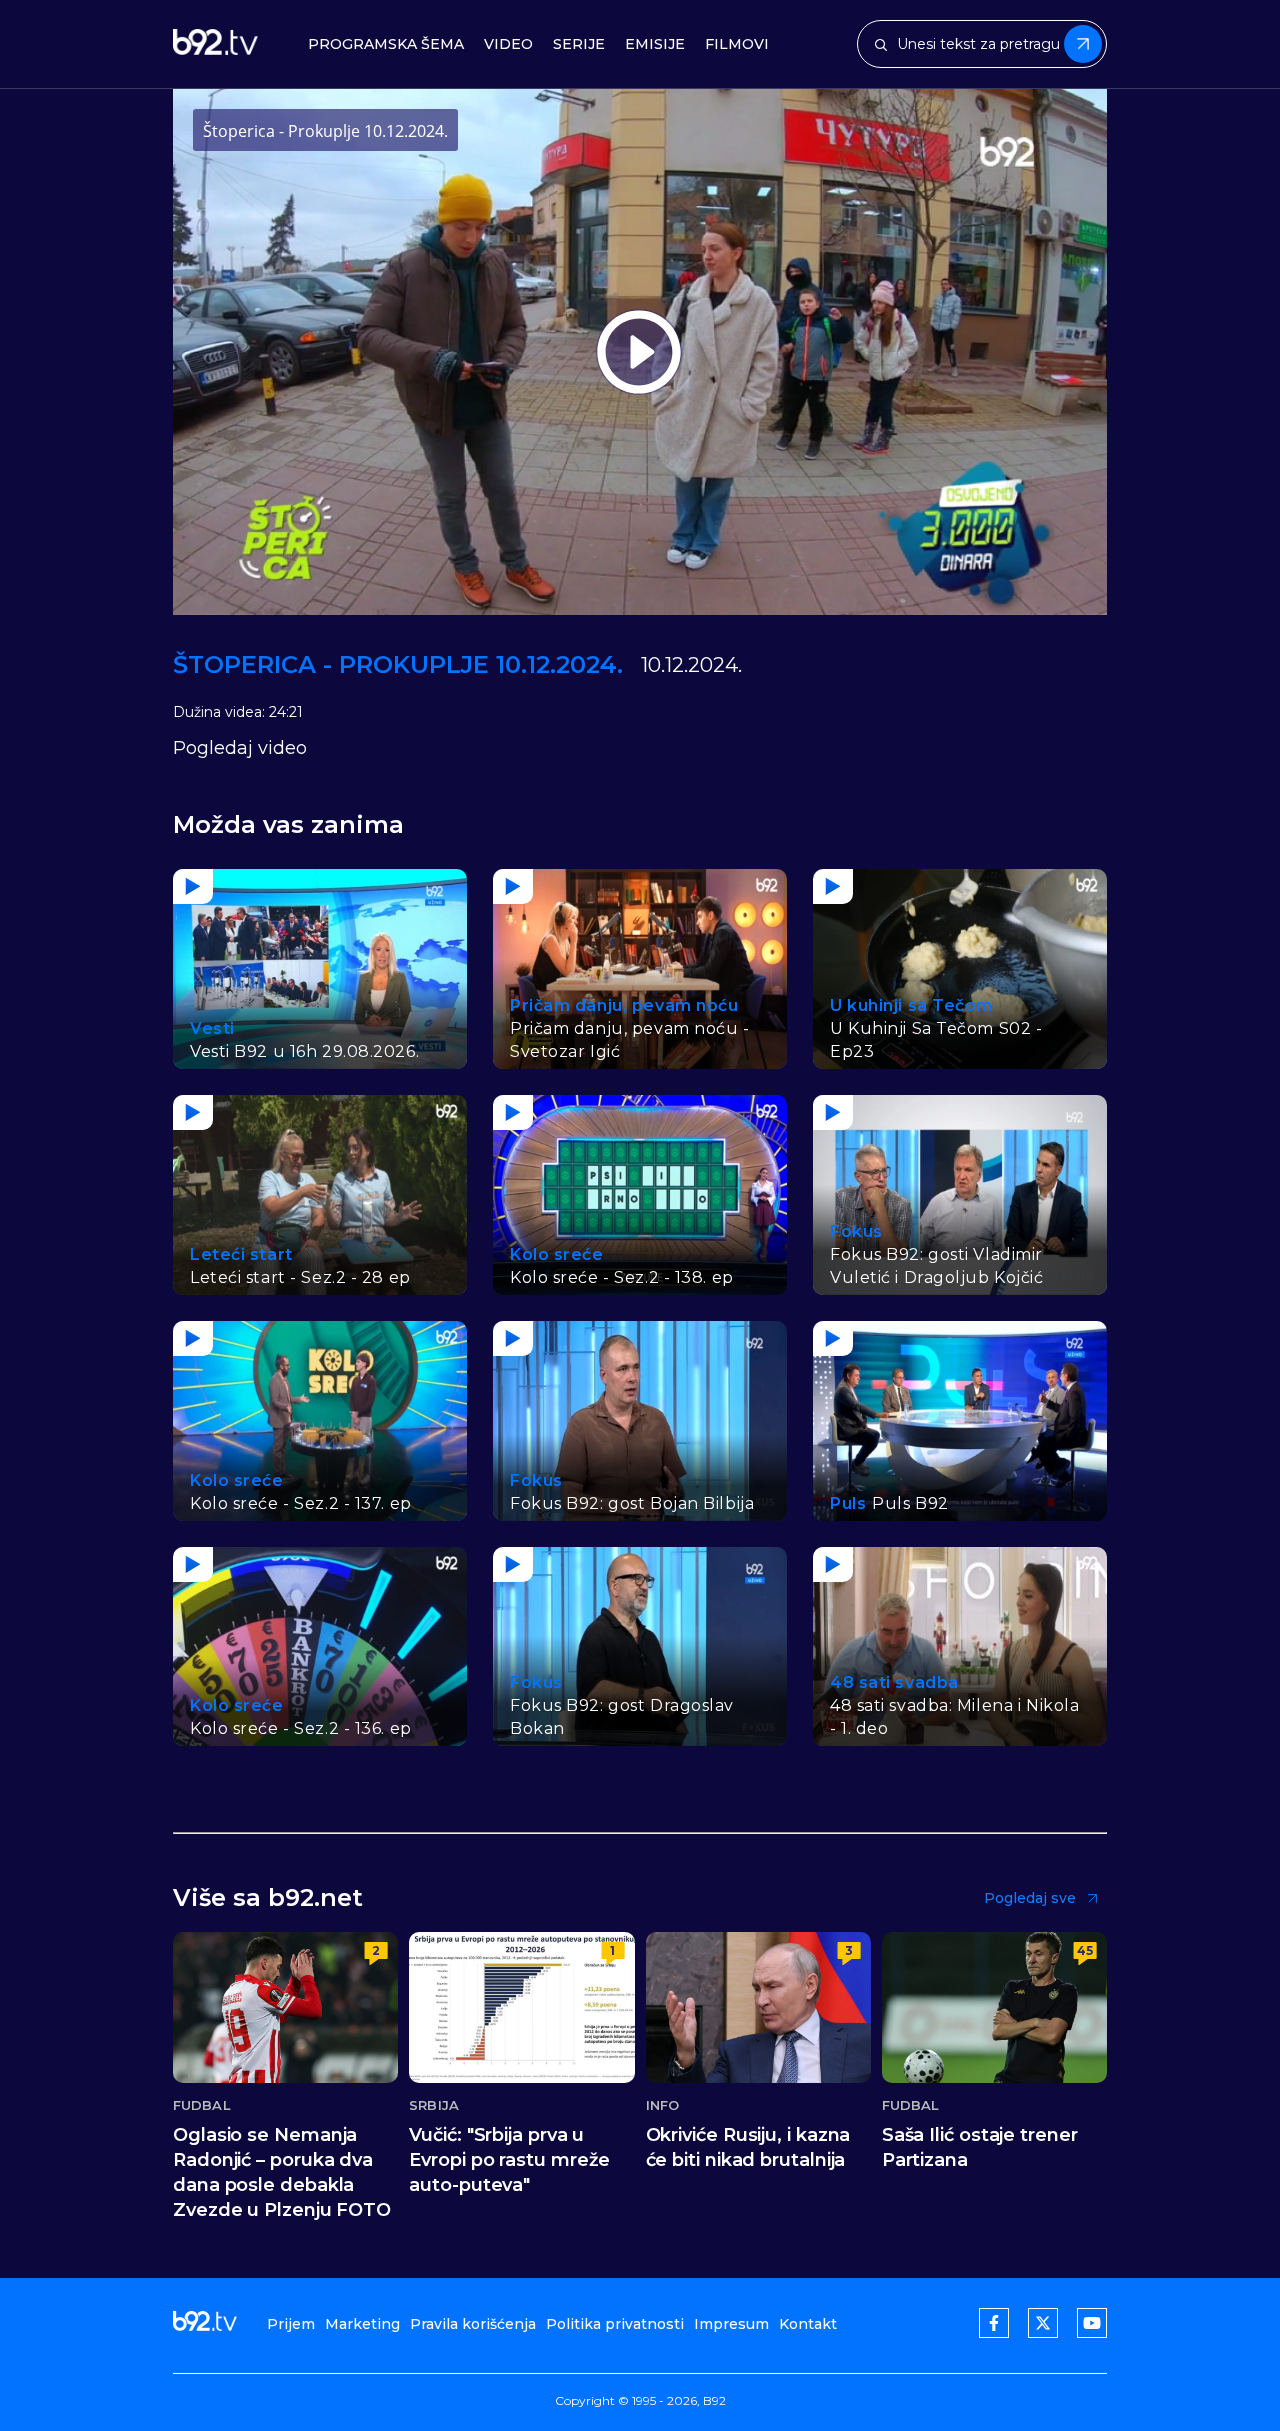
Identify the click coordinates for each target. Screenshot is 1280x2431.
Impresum (731, 2324)
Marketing (362, 2324)
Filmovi (737, 44)
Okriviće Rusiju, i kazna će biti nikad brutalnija (748, 2147)
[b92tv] (215, 44)
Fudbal (202, 2105)
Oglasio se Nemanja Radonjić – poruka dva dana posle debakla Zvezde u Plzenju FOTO (282, 2172)
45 (1085, 1950)
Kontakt (808, 2324)
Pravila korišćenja (473, 2324)
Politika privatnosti (615, 2324)
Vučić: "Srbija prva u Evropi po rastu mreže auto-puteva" (509, 2160)
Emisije (655, 44)
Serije (579, 44)
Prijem (291, 2324)
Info (662, 2105)
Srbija (434, 2105)
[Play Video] (639, 352)
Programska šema (386, 44)
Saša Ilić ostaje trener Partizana (980, 2147)
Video (508, 44)
